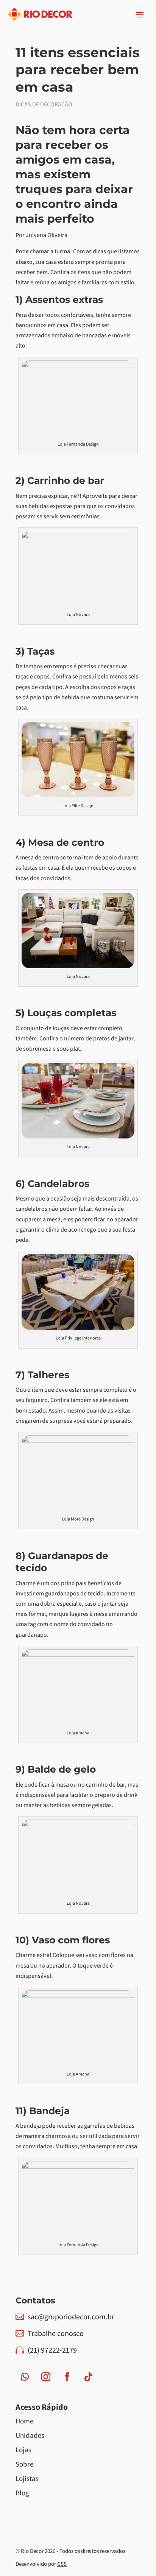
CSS (62, 2564)
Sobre (24, 2464)
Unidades (30, 2435)
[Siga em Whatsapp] (25, 2377)
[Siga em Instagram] (46, 2377)
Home (24, 2421)
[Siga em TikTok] (88, 2377)
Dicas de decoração (44, 104)
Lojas (23, 2450)
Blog (22, 2493)
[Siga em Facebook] (67, 2377)
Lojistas (27, 2478)
